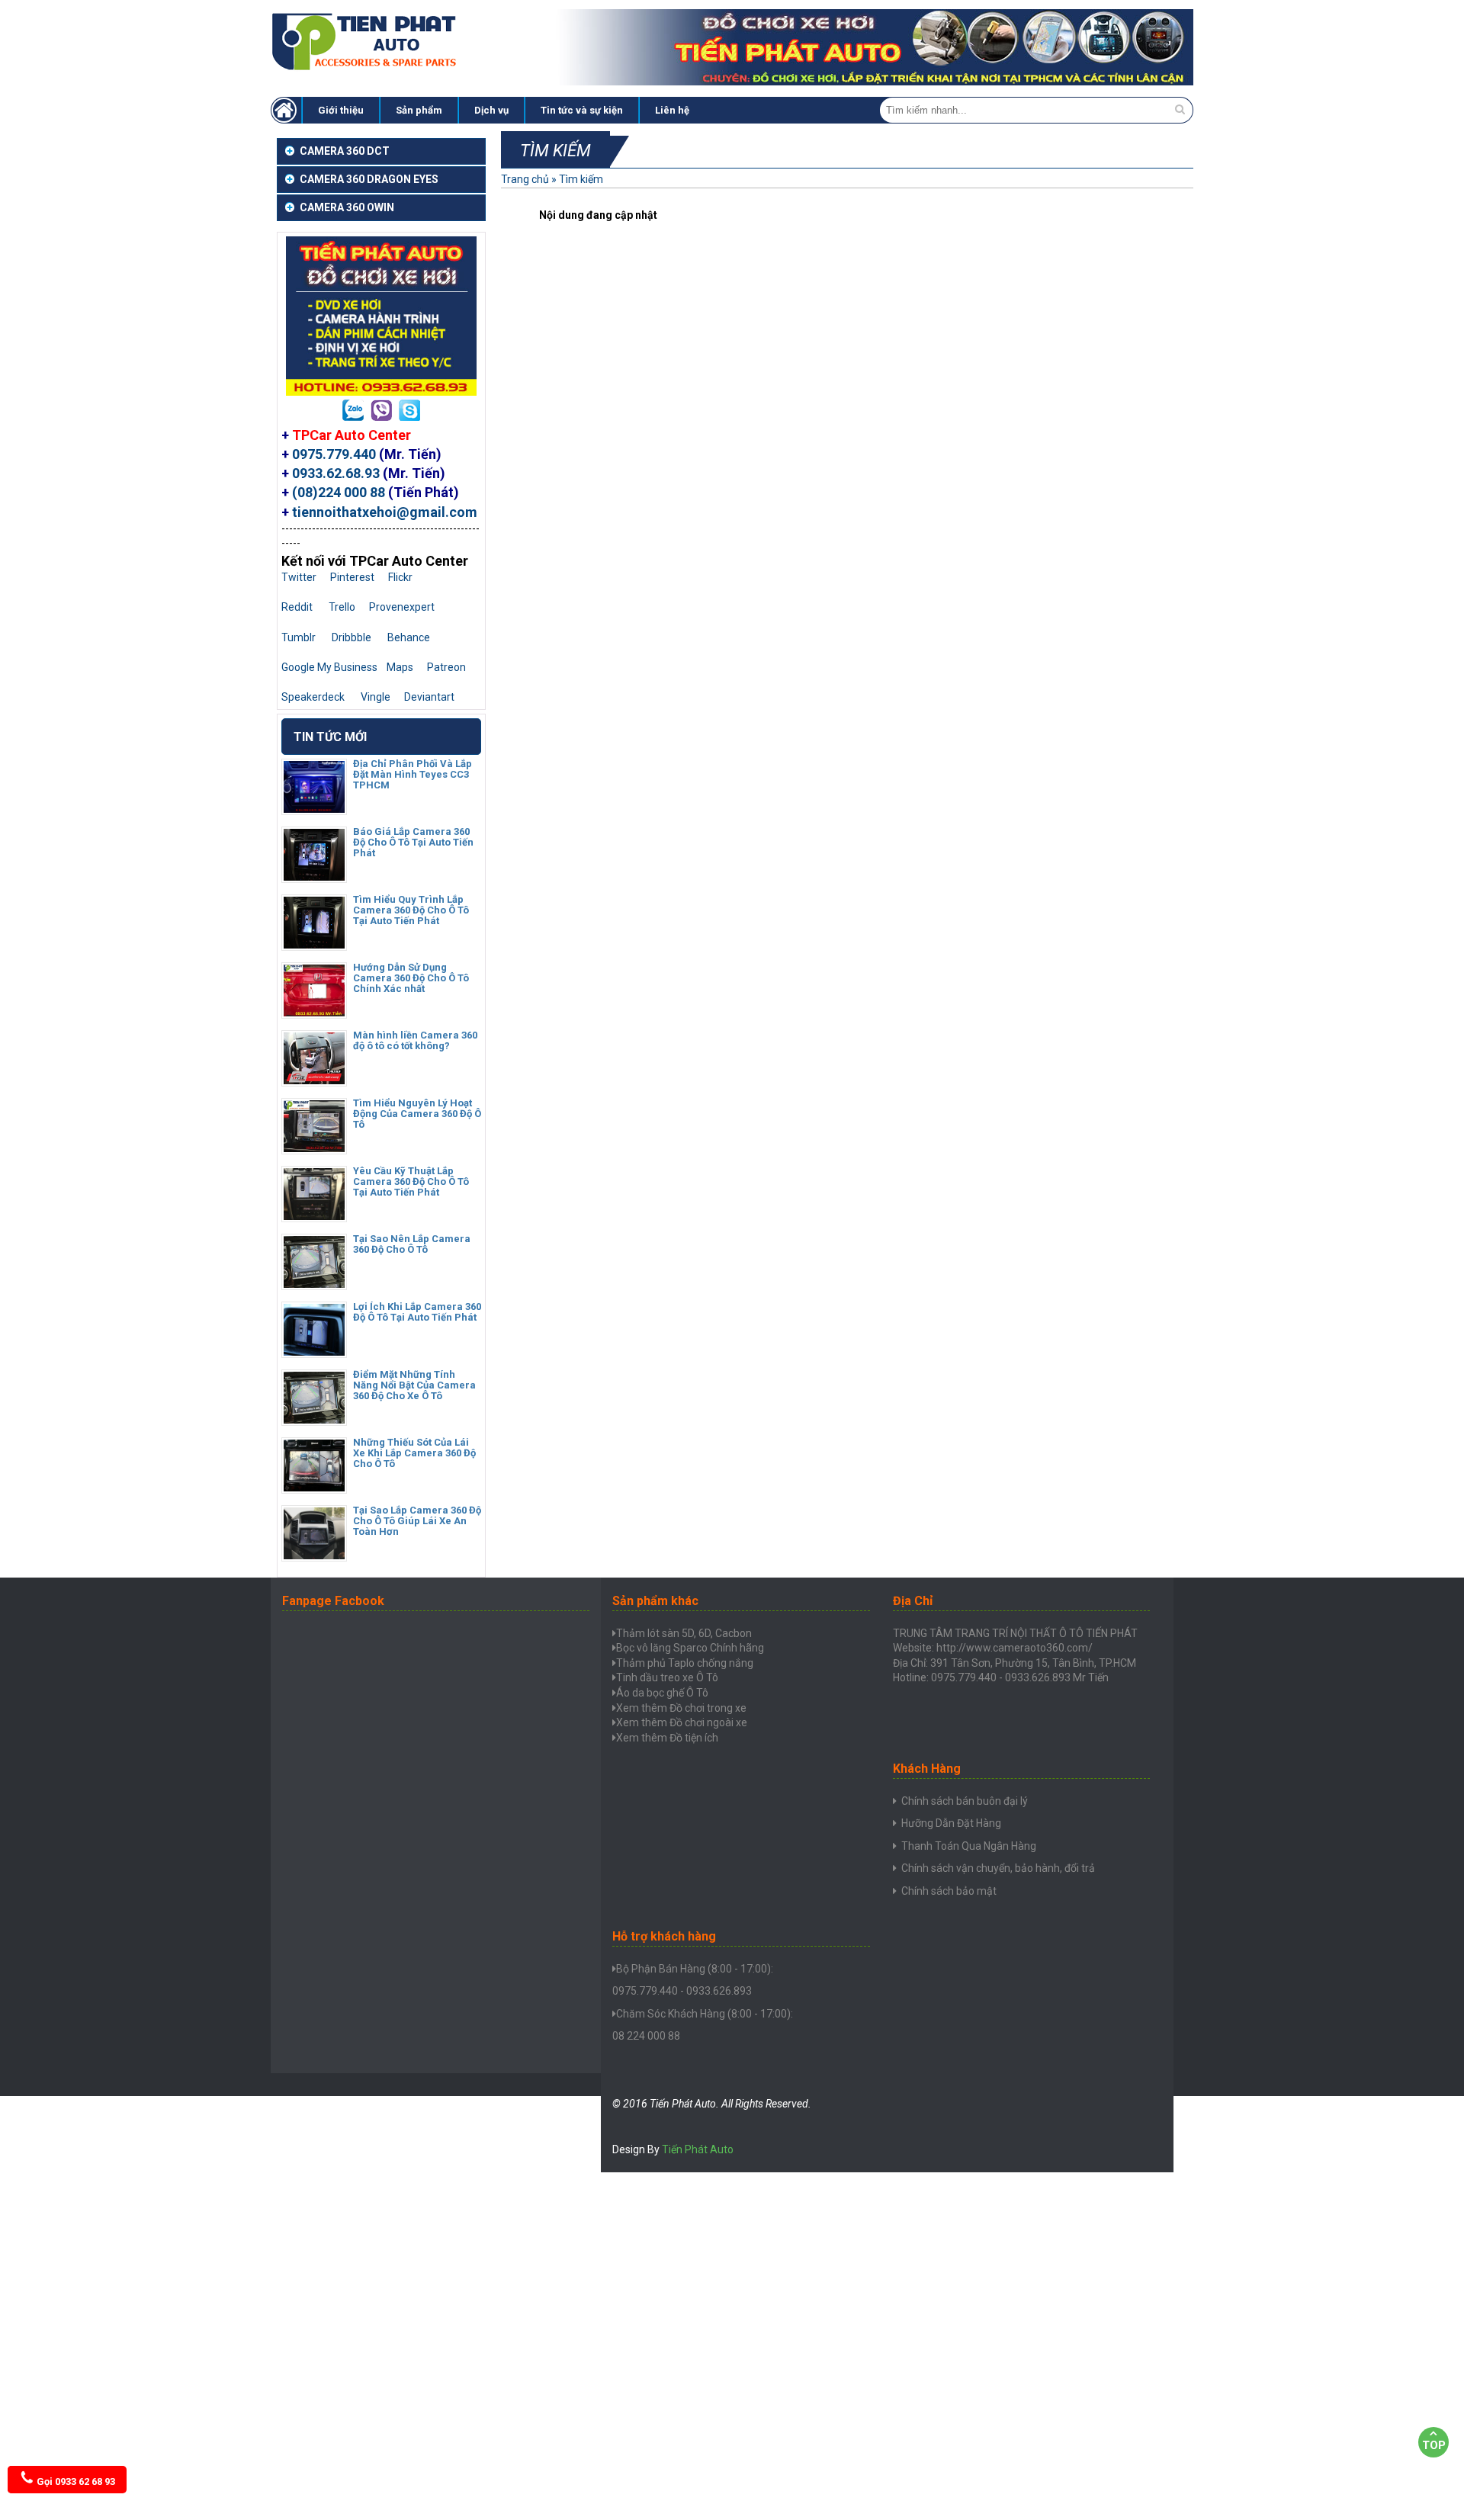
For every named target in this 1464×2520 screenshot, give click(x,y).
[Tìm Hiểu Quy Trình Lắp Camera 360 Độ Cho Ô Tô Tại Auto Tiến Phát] (314, 945)
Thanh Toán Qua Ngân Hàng (969, 1846)
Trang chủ (525, 179)
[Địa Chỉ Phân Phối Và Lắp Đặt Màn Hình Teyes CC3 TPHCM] (314, 809)
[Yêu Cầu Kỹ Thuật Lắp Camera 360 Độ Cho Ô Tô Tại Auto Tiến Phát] (314, 1216)
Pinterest (352, 577)
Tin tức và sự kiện (582, 110)
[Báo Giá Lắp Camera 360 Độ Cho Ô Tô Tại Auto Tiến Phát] (314, 877)
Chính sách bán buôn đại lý (965, 1801)
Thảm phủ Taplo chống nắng (685, 1663)
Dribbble (352, 637)
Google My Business (329, 667)
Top (1434, 2445)
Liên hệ (672, 110)
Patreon (446, 667)
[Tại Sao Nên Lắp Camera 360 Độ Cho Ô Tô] (314, 1284)
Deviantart (429, 697)
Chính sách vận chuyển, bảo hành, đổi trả (998, 1868)
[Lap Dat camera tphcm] (286, 110)
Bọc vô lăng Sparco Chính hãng (690, 1648)
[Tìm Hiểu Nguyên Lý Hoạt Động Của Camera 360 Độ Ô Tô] (314, 1148)
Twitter (299, 577)
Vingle (376, 697)
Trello (342, 607)
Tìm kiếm (581, 179)
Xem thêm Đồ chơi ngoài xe (682, 1722)
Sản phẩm (419, 110)
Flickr (400, 577)
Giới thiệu (341, 110)
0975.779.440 (334, 454)
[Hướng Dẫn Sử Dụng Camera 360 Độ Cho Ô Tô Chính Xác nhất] (314, 1013)
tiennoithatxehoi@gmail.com (385, 512)
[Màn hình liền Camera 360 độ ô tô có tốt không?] (314, 1080)
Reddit (297, 607)
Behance (409, 637)
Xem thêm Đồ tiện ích (667, 1738)
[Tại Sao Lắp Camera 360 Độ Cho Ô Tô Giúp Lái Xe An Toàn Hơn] (314, 1555)
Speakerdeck (313, 697)
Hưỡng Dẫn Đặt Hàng (951, 1823)
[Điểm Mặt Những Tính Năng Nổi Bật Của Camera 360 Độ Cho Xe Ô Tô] (314, 1420)
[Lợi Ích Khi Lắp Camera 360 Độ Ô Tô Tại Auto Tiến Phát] (314, 1352)
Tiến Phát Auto (698, 2149)
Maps (400, 667)
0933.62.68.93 (336, 473)
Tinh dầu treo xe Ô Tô (667, 1677)
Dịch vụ (491, 110)
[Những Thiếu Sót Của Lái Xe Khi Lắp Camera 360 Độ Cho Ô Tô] (314, 1488)
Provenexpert (402, 607)
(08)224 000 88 (339, 492)
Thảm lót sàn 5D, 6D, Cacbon (684, 1633)
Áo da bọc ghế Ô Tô (662, 1693)
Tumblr (299, 637)
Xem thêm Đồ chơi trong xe (681, 1708)
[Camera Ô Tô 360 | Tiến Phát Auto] (366, 69)
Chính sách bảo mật (949, 1891)
